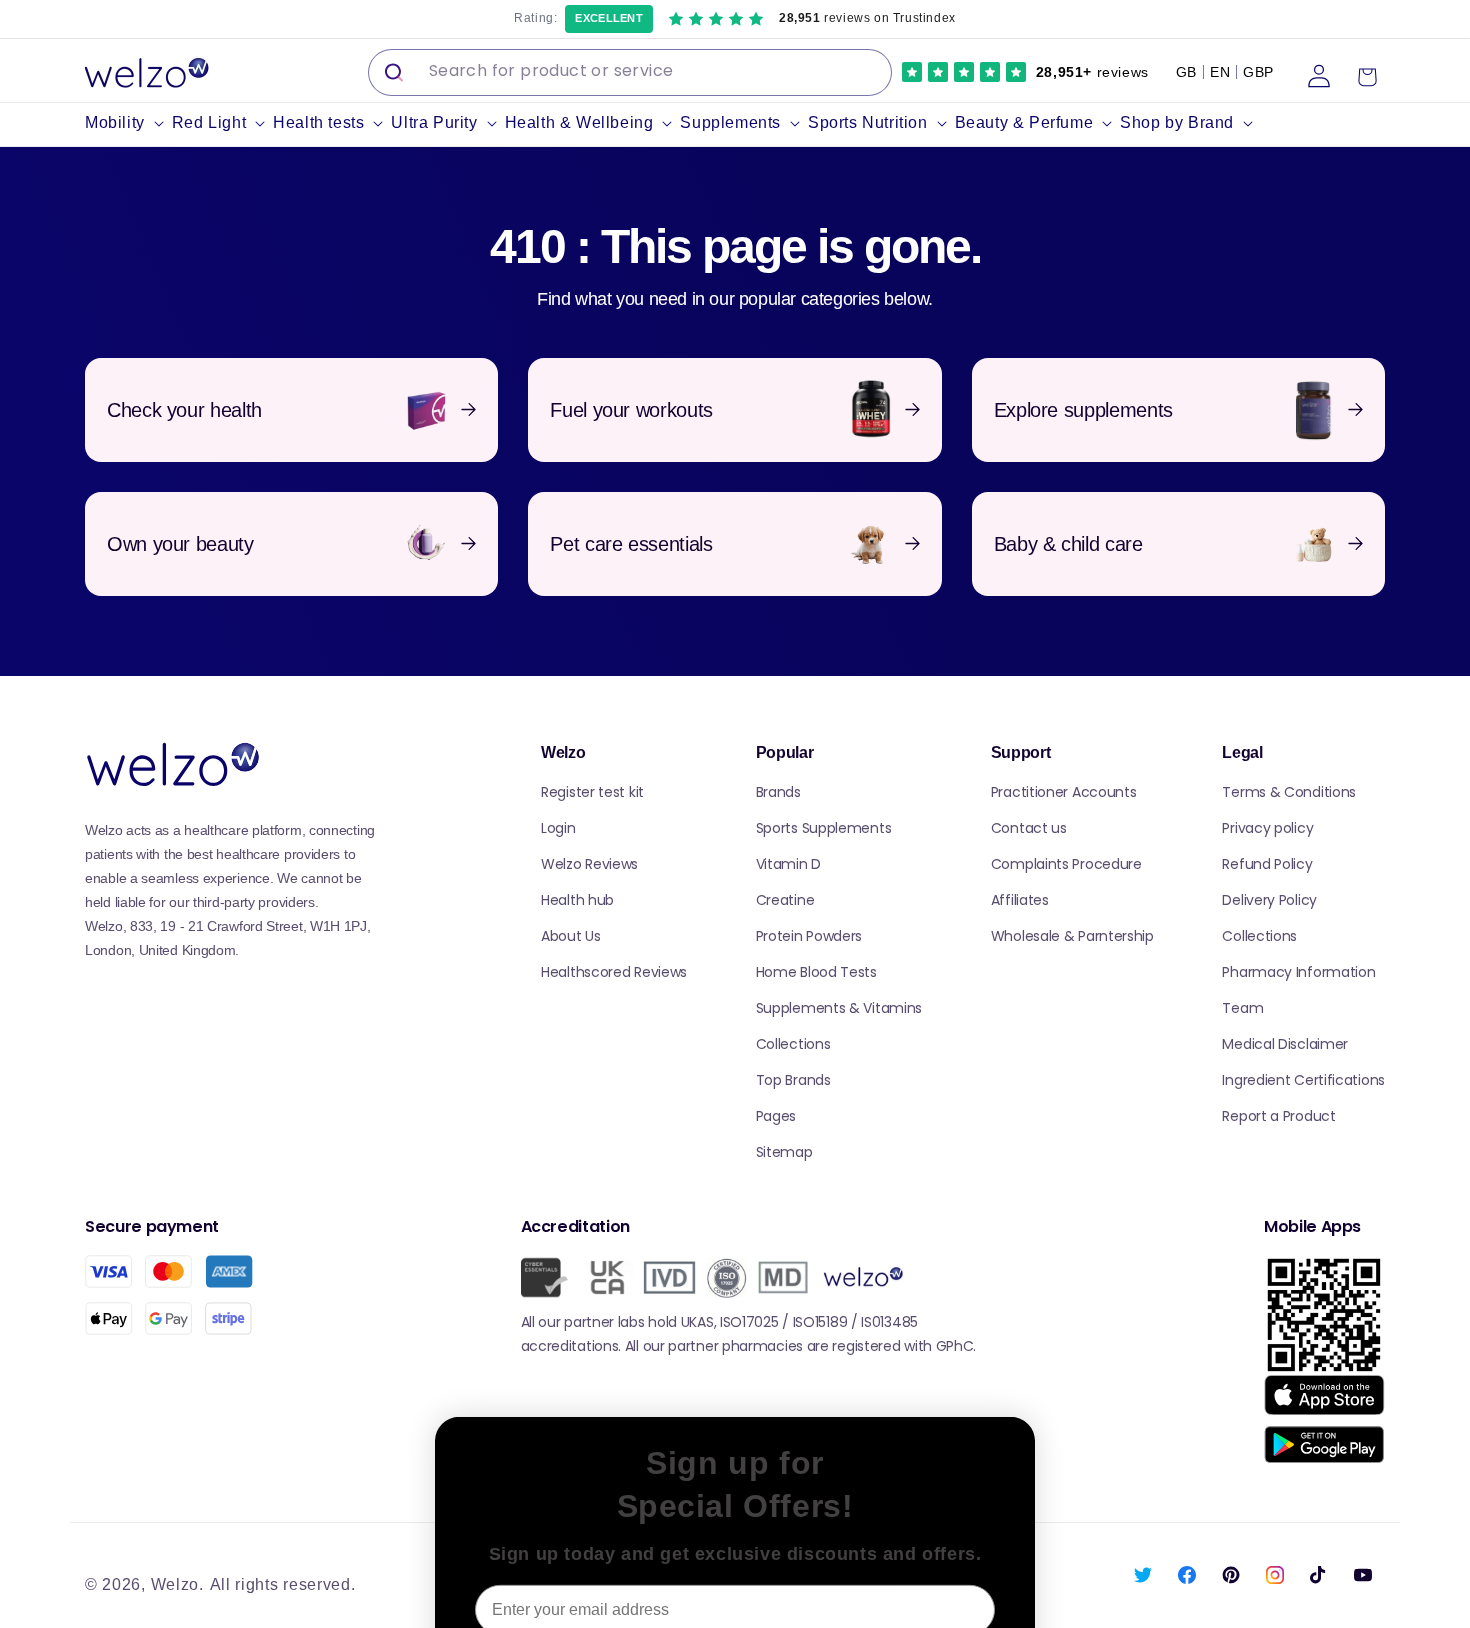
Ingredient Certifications (1303, 1080)
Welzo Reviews (589, 864)
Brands (778, 792)
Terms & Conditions (1289, 792)
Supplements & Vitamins (839, 1008)
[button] (128, 123)
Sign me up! (735, 1550)
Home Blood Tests (816, 972)
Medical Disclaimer (1285, 1044)
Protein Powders (809, 936)
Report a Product (1278, 1116)
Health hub (577, 900)
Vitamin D (788, 864)
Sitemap (784, 1152)
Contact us (1029, 828)
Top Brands (793, 1080)
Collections (793, 1044)
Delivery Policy (1269, 900)
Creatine (785, 900)
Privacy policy (1267, 828)
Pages (776, 1116)
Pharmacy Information (1298, 972)
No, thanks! (735, 1603)
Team (1242, 1008)
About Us (571, 936)
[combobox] (630, 72)
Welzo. (177, 1584)
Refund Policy (1267, 864)
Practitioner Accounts (1064, 792)
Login (558, 828)
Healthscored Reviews (614, 972)
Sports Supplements (824, 828)
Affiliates (1020, 900)
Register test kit (592, 792)
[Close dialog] (1009, 1319)
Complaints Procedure (1066, 864)
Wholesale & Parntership (1072, 936)
